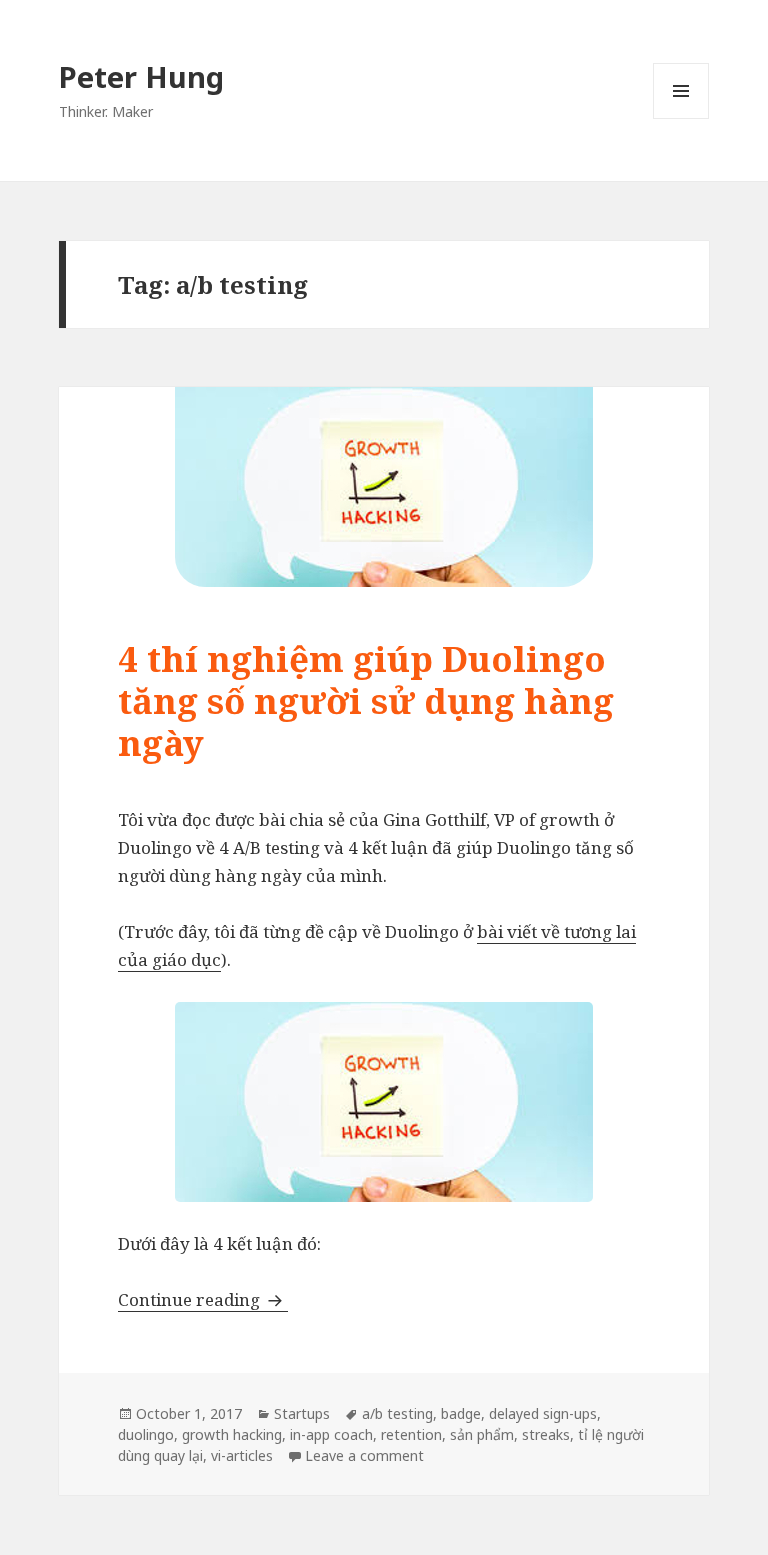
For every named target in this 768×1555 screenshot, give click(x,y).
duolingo (146, 1434)
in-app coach (331, 1434)
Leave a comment (364, 1455)
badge (461, 1413)
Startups (302, 1413)
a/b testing (397, 1413)
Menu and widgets (681, 118)
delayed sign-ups (543, 1413)
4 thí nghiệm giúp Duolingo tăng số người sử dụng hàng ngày (366, 700)
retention (411, 1434)
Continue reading (203, 1299)
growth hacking (232, 1434)
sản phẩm (482, 1434)
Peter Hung (141, 76)
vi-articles (242, 1455)
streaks (546, 1434)
